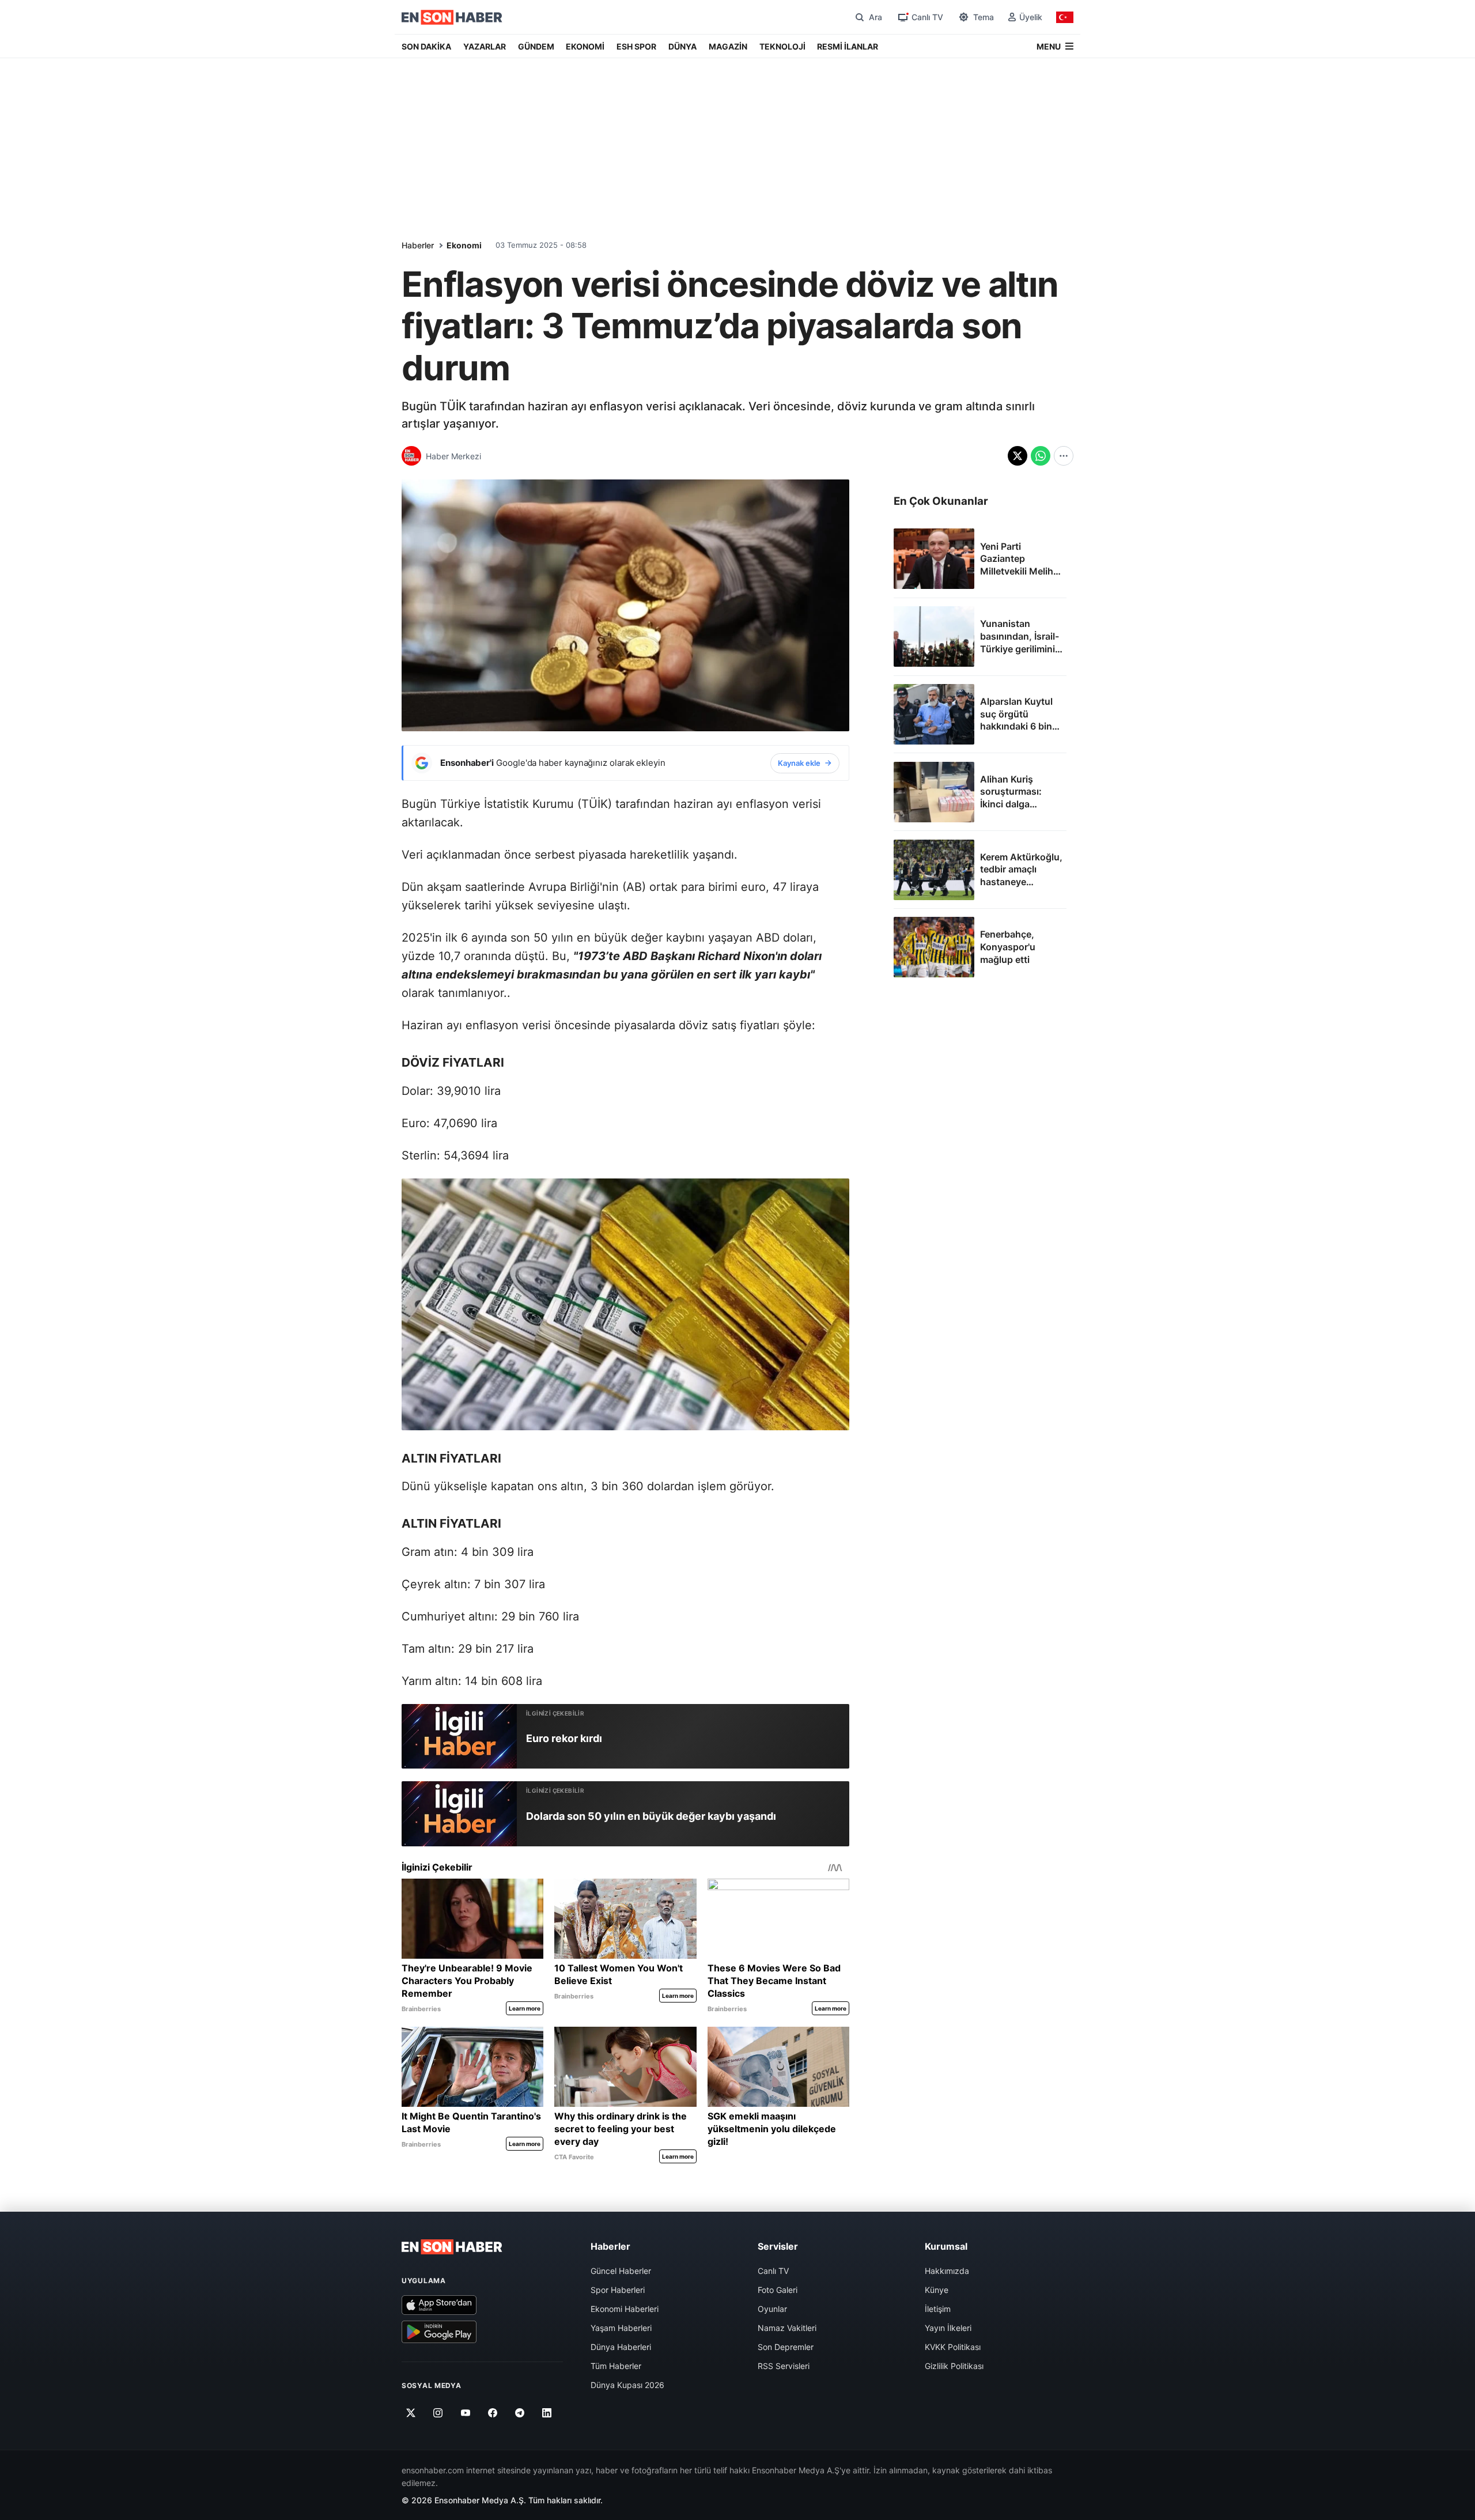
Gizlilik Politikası (954, 2366)
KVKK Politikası (953, 2347)
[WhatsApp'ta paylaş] (1041, 456)
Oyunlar (772, 2309)
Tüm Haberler (616, 2366)
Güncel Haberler (621, 2271)
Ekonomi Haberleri (625, 2309)
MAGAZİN (728, 46)
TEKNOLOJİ (782, 46)
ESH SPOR (636, 46)
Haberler (418, 245)
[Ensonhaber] (452, 17)
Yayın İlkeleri (948, 2328)
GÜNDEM (536, 46)
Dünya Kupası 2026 (627, 2385)
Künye (937, 2290)
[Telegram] (520, 2413)
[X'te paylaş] (1018, 456)
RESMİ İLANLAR (848, 46)
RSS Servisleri (784, 2366)
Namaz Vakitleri (787, 2328)
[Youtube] (465, 2413)
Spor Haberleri (618, 2290)
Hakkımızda (947, 2271)
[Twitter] (411, 2413)
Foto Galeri (778, 2290)
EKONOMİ (585, 46)
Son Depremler (786, 2347)
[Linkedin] (547, 2413)
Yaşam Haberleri (621, 2328)
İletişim (938, 2309)
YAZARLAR (485, 46)
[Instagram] (438, 2413)
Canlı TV (773, 2271)
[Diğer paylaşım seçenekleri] (1064, 456)
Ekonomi (464, 245)
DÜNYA (682, 46)
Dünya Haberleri (621, 2347)
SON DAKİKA (426, 46)
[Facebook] (493, 2413)
